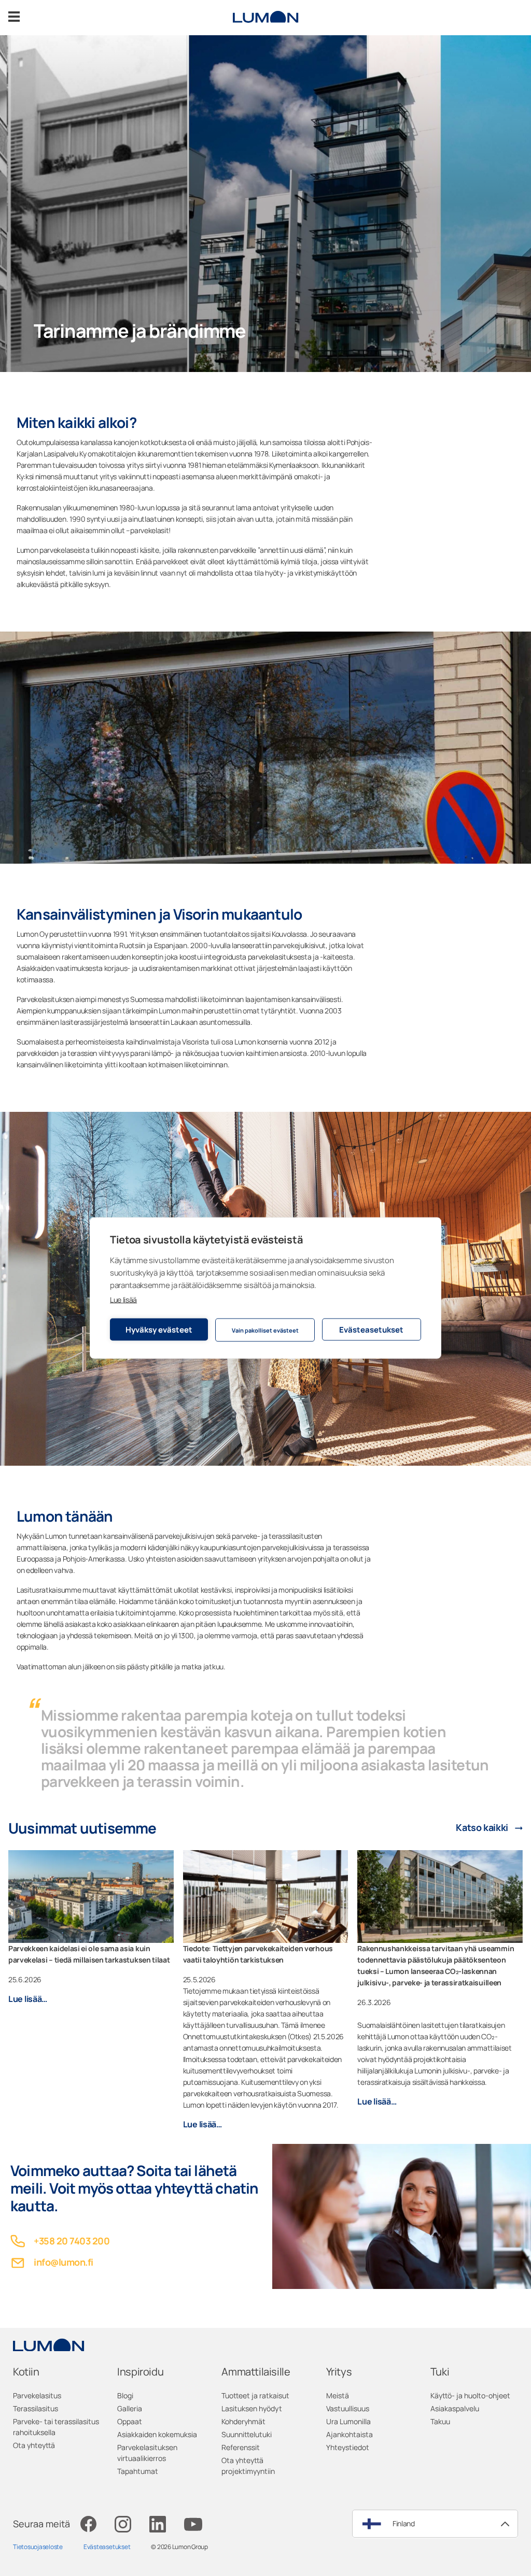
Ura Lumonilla (348, 2421)
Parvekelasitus (37, 2395)
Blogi (125, 2395)
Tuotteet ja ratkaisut (255, 2395)
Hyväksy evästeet (159, 1329)
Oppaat (130, 2421)
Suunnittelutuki (247, 2434)
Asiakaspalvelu (455, 2408)
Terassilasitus (36, 2408)
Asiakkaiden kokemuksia (157, 2434)
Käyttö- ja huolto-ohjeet (470, 2395)
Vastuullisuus (348, 2408)
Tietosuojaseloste (38, 2547)
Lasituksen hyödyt (252, 2408)
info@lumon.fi (64, 2262)
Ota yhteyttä (34, 2445)
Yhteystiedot (348, 2447)
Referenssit (241, 2447)
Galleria (130, 2408)
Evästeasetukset (371, 1329)
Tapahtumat (138, 2471)
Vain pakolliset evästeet (265, 1330)
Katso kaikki (482, 1828)
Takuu (440, 2421)
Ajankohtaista (350, 2434)
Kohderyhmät (243, 2421)
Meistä (338, 2395)
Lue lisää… (28, 1999)
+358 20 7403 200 (72, 2241)
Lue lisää (123, 1300)
